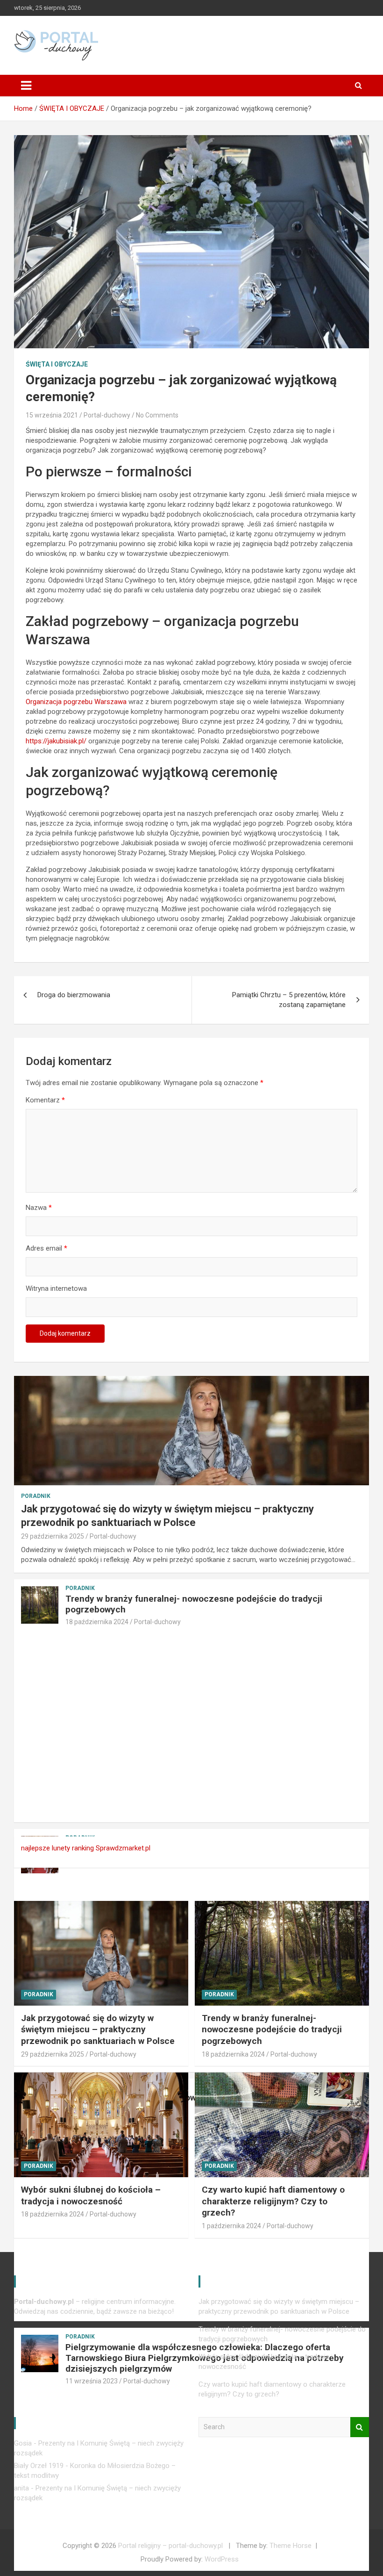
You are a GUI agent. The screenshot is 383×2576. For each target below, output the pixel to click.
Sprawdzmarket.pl (123, 1848)
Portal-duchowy (107, 415)
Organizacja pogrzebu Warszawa (76, 702)
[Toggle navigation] (26, 86)
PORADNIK (36, 1496)
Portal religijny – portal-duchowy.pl (170, 2546)
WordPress (222, 2559)
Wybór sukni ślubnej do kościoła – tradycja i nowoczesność (91, 2195)
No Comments (157, 415)
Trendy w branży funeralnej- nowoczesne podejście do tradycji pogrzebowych (194, 1604)
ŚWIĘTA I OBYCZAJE (57, 364)
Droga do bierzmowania (74, 995)
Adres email (46, 1248)
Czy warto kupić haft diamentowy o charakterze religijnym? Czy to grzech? (273, 2201)
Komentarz (45, 1100)
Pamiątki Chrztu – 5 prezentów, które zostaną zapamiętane (289, 1000)
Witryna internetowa (56, 1288)
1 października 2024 (231, 2226)
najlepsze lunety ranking (57, 1848)
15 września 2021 (52, 415)
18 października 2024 (97, 1622)
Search (360, 2427)
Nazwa (39, 1208)
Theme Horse (291, 2546)
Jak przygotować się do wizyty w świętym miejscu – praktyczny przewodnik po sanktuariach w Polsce (98, 2029)
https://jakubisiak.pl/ (56, 741)
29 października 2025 (53, 1536)
